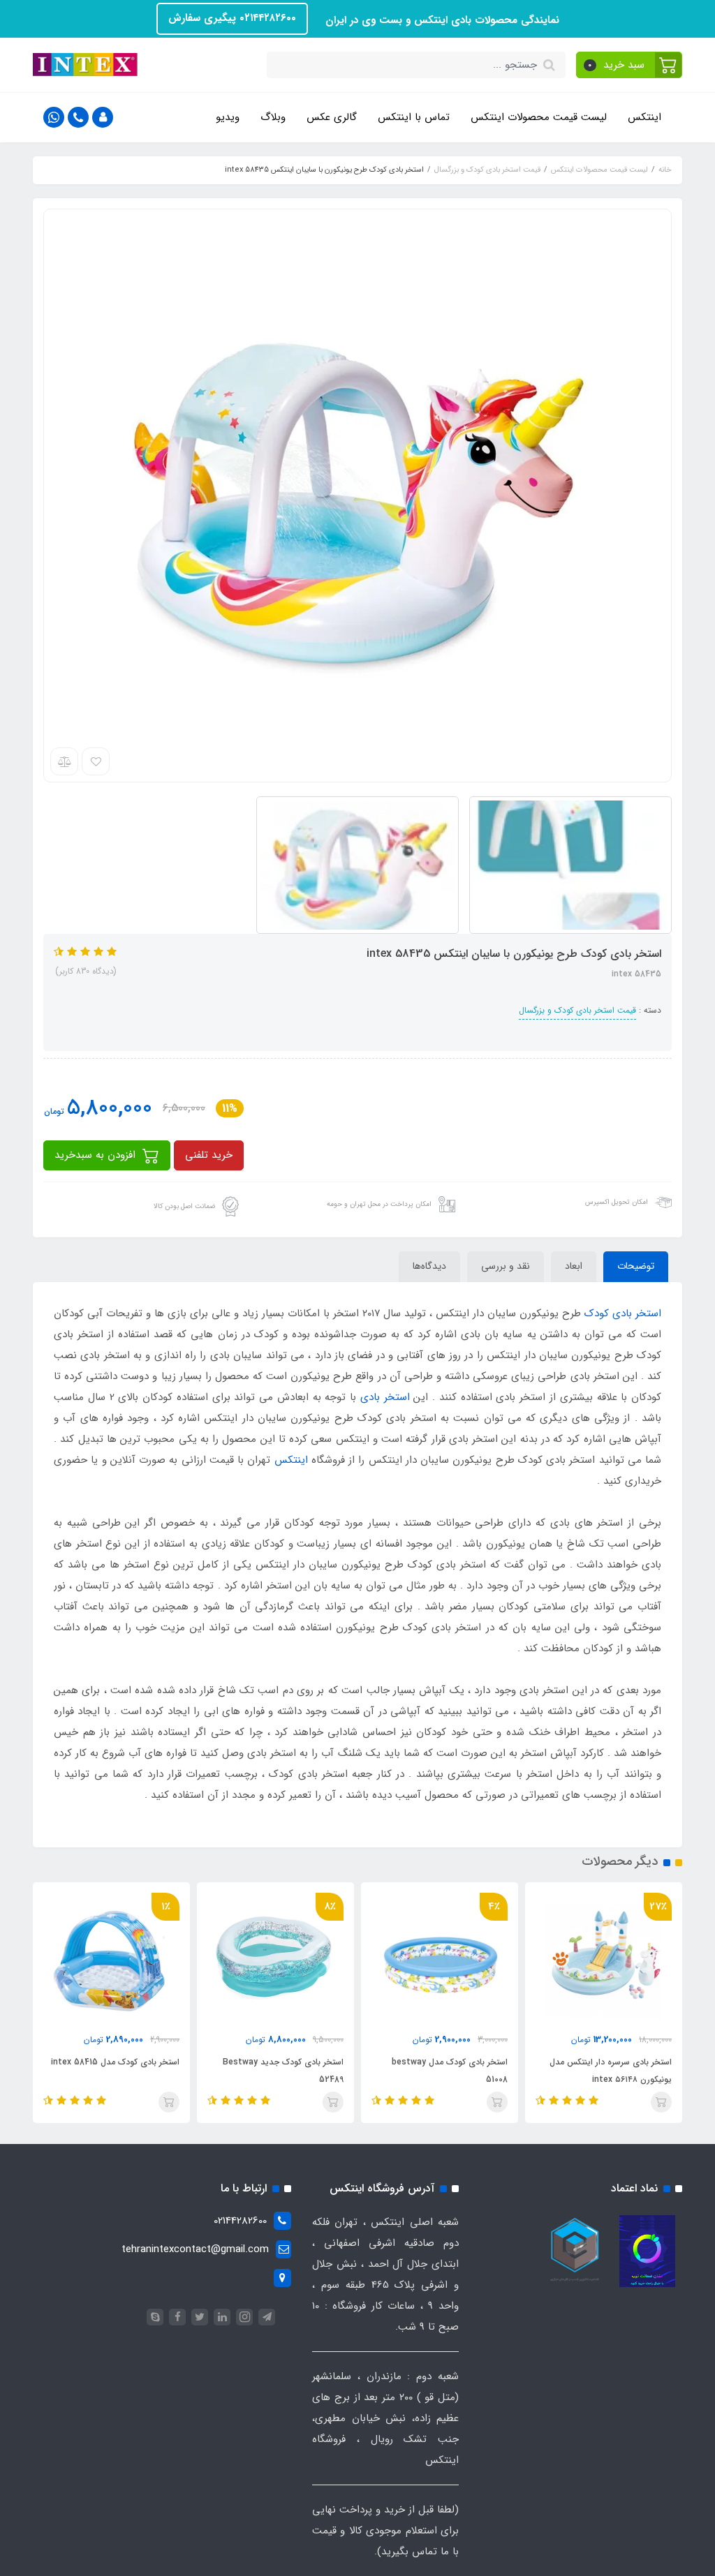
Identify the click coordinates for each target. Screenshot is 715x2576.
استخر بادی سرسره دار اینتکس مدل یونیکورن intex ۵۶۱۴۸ (611, 2071)
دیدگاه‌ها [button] (429, 1266)
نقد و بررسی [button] (506, 1266)
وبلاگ (273, 117)
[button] (629, 65)
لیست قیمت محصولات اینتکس (539, 117)
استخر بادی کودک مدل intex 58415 (115, 2062)
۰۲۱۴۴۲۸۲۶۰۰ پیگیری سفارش (232, 18)
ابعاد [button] (574, 1266)
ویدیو (228, 117)
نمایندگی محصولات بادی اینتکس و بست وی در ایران (441, 20)
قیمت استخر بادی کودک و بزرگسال (577, 1010)
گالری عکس (332, 117)
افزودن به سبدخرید (97, 1155)
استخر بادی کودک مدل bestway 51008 (450, 2071)
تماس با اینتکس (414, 117)
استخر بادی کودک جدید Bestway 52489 (283, 2071)
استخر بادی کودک (623, 1313)
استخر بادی (385, 1397)
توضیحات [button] (636, 1266)
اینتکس (644, 117)
